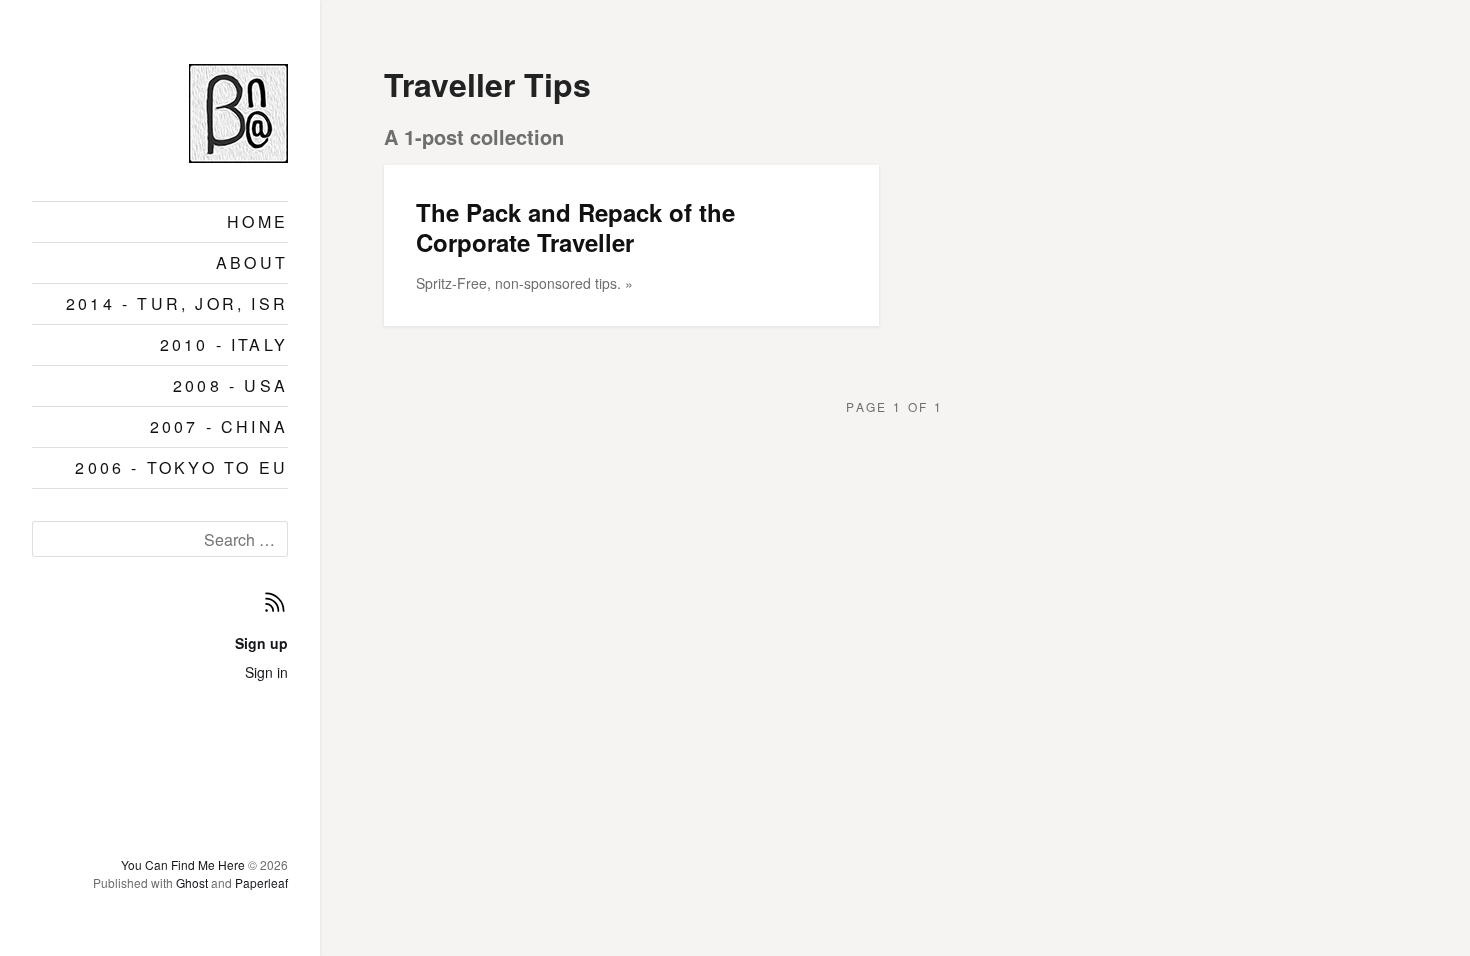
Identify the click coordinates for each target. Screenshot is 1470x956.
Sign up (261, 643)
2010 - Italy (224, 344)
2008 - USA (230, 385)
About (252, 262)
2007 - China (219, 426)
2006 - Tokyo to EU (181, 467)
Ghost (192, 882)
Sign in (266, 672)
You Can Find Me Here (183, 864)
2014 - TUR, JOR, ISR (177, 303)
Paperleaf (261, 882)
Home (257, 221)
